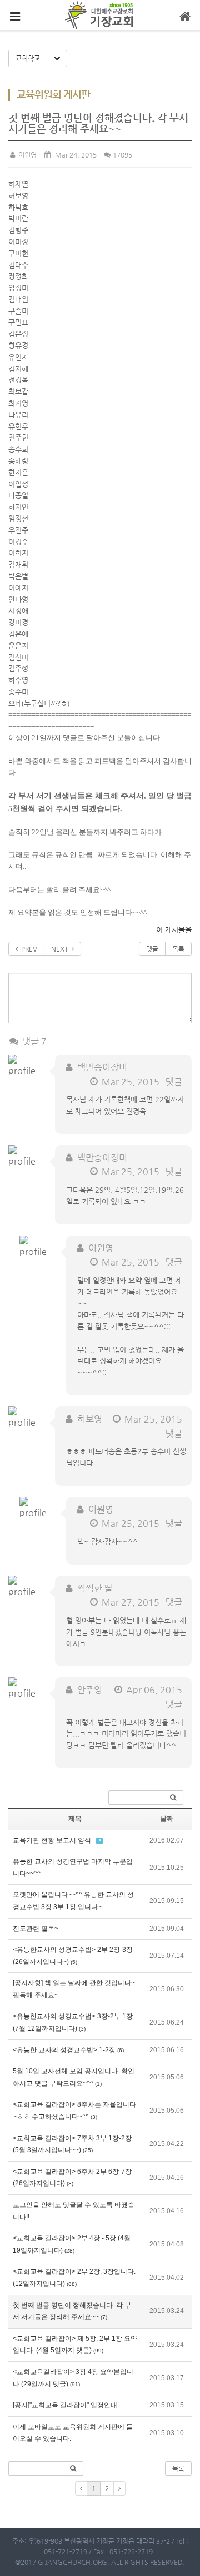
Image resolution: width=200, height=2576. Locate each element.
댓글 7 (33, 1041)
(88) (72, 2284)
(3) (82, 2029)
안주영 (90, 1690)
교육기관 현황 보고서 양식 (52, 1840)
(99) (98, 2350)
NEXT (61, 949)
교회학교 (28, 58)
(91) (75, 2384)
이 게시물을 (174, 930)
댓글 (152, 949)
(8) (70, 2183)
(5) (74, 1962)
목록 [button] (178, 2468)
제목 (75, 1819)
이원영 (27, 155)
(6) (121, 2050)
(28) (69, 2251)
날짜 (167, 1819)
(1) (98, 2084)
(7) (104, 2317)
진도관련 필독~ (36, 1929)
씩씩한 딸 (95, 1588)
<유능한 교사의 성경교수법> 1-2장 (64, 2050)
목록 (178, 949)
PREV (27, 949)
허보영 (90, 1419)
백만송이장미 (102, 1067)
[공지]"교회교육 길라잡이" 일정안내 (65, 2405)
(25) (88, 2150)
